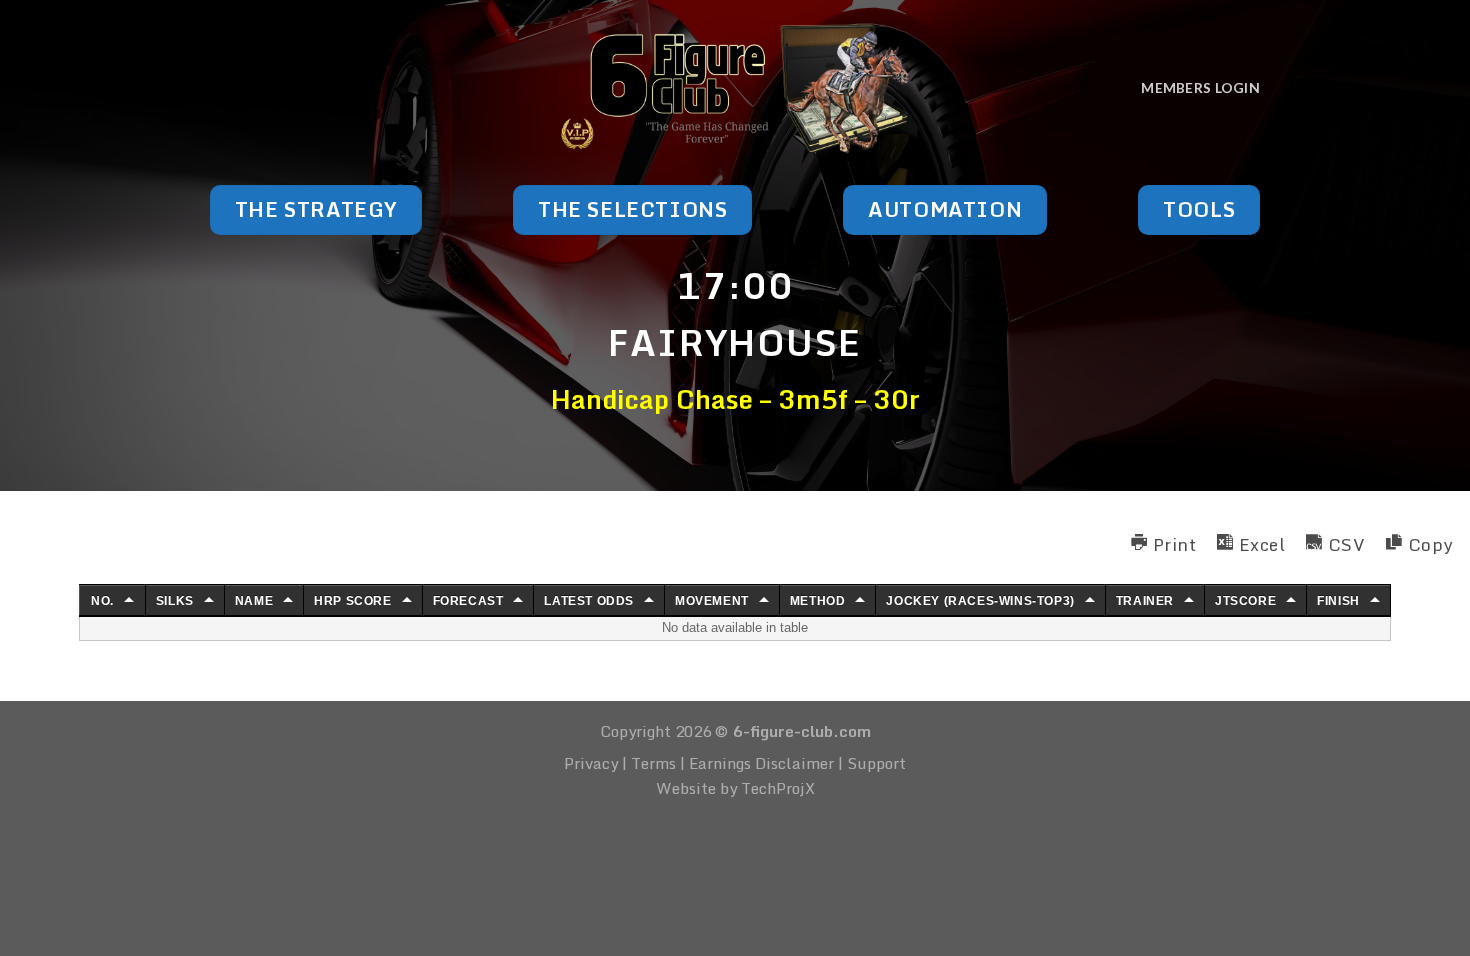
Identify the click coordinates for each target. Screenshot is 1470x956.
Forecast (468, 601)
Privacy (591, 763)
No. (102, 601)
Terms (653, 763)
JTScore (1245, 601)
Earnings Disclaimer (761, 763)
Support (876, 763)
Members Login (1200, 87)
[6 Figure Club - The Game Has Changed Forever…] (735, 88)
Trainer (1145, 601)
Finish (1338, 601)
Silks (175, 601)
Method (818, 601)
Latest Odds (589, 601)
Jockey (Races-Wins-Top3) (980, 601)
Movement (712, 601)
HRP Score (352, 601)
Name (254, 601)
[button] (1163, 542)
